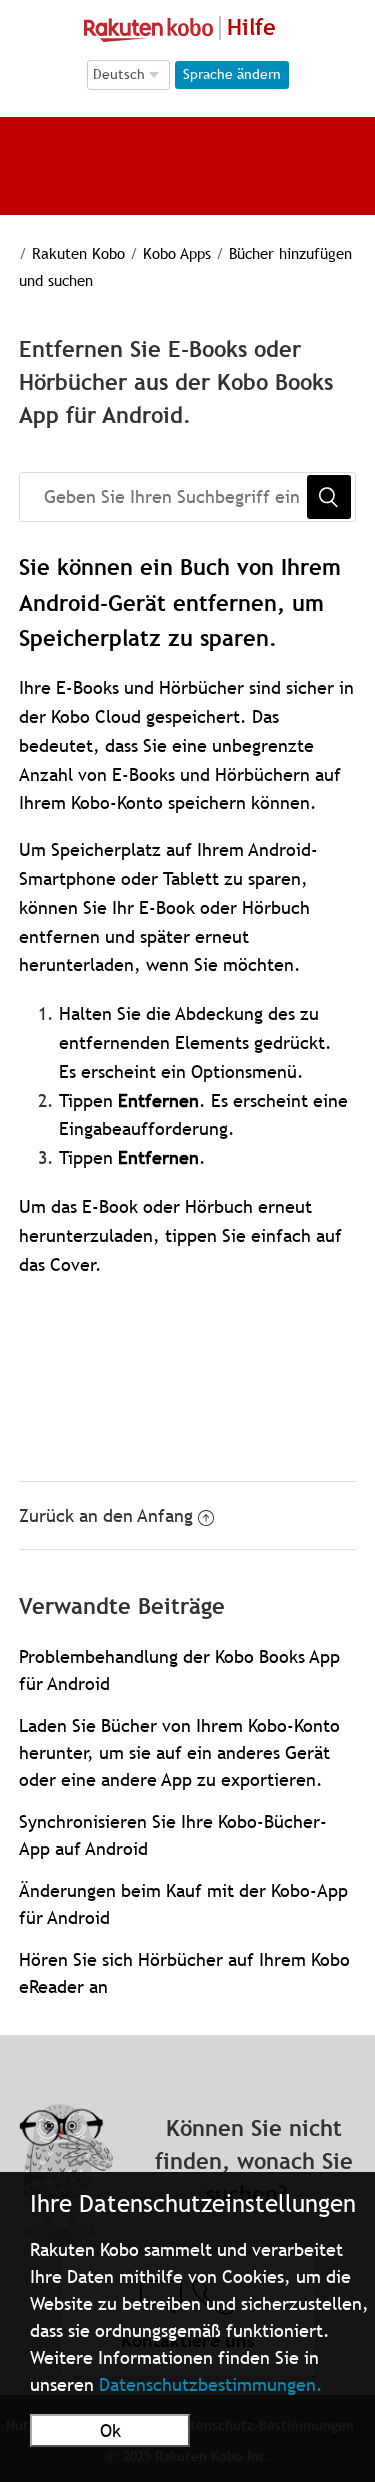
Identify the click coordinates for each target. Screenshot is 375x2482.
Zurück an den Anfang (106, 1515)
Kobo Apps (177, 253)
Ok (110, 2430)
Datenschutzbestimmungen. (211, 2384)
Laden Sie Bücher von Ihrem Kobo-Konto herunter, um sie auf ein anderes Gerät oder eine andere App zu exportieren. (179, 1752)
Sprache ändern (232, 74)
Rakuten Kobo (78, 253)
